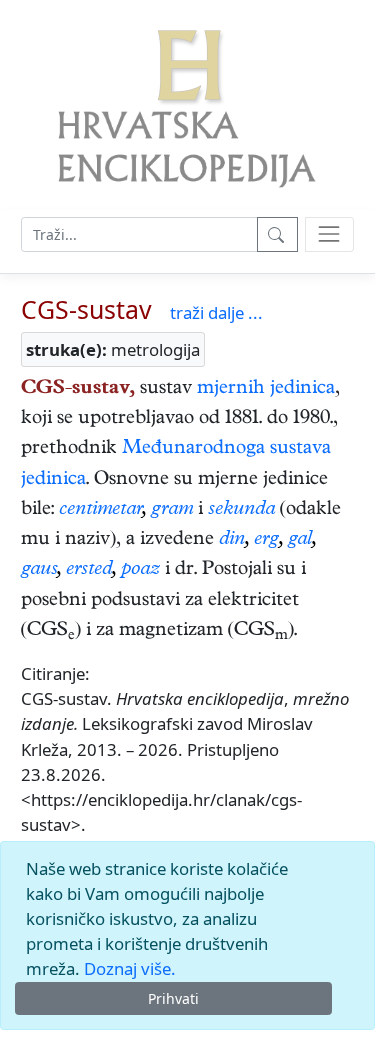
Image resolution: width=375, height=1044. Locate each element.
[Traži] (277, 234)
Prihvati (173, 998)
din (232, 540)
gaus (39, 570)
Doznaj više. (130, 968)
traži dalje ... (216, 312)
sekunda (241, 510)
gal (300, 540)
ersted (89, 570)
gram (172, 510)
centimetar (100, 510)
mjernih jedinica (266, 389)
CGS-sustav (86, 309)
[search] (329, 234)
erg (266, 540)
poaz (140, 570)
